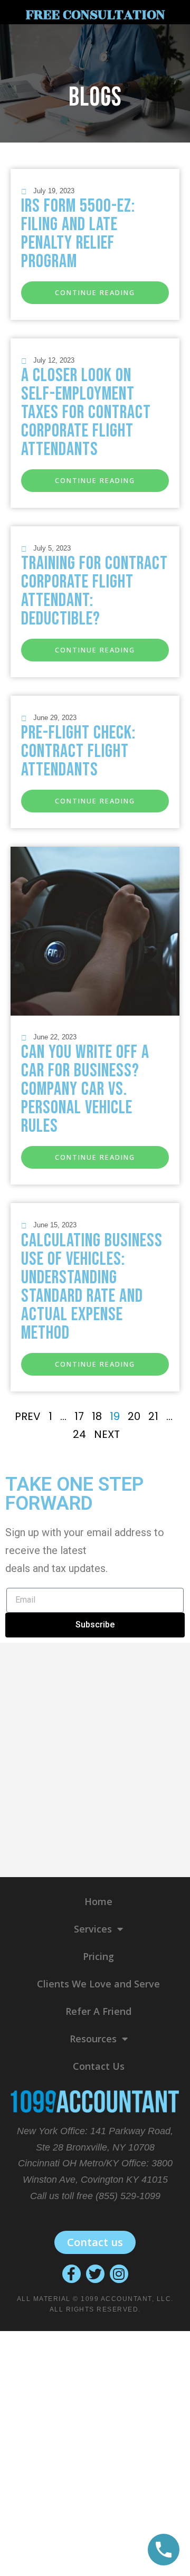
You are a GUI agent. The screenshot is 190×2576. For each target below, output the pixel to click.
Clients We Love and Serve (98, 1984)
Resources (93, 2039)
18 (97, 1416)
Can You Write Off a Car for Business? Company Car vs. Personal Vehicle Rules (85, 1089)
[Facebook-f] (72, 2274)
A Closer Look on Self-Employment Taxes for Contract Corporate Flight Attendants (86, 413)
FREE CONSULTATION (95, 15)
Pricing (98, 1956)
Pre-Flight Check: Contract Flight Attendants (78, 751)
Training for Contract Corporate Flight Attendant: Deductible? (94, 591)
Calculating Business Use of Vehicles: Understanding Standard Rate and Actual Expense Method (92, 1287)
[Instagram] (119, 2274)
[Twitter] (95, 2274)
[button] (95, 293)
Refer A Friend (98, 2011)
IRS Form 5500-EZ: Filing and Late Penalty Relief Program (78, 234)
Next (107, 1434)
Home (98, 1901)
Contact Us (99, 2066)
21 (153, 1416)
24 (79, 1434)
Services (93, 1929)
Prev (28, 1416)
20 (134, 1416)
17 (79, 1416)
